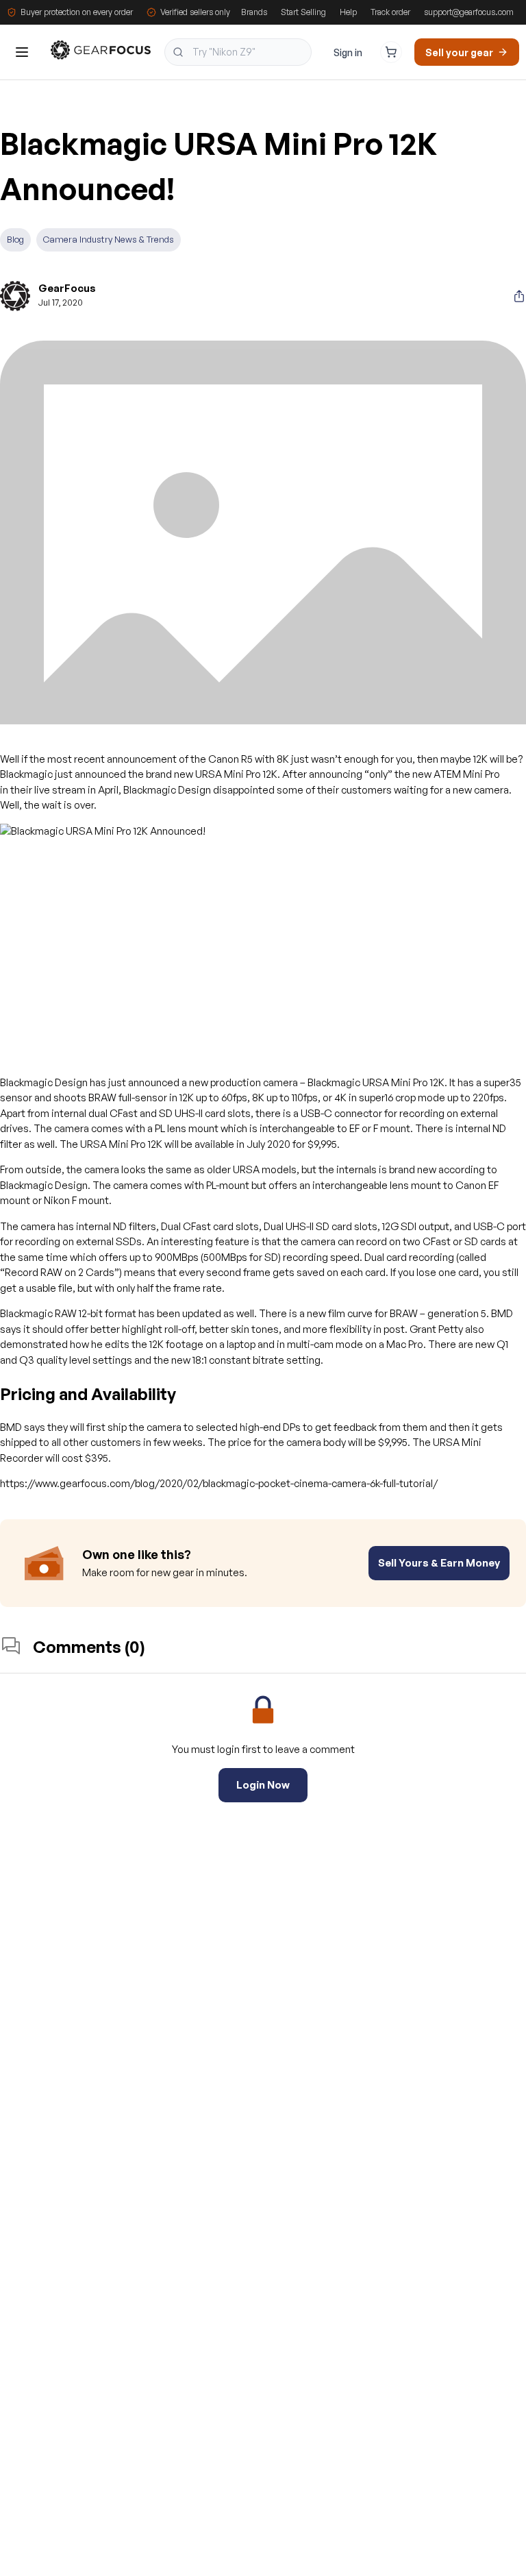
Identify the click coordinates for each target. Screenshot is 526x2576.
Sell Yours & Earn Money (439, 1563)
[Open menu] (22, 52)
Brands (254, 12)
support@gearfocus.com (469, 12)
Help (348, 12)
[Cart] (391, 52)
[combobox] (238, 52)
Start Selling (303, 12)
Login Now (263, 1785)
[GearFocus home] (101, 52)
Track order (390, 12)
